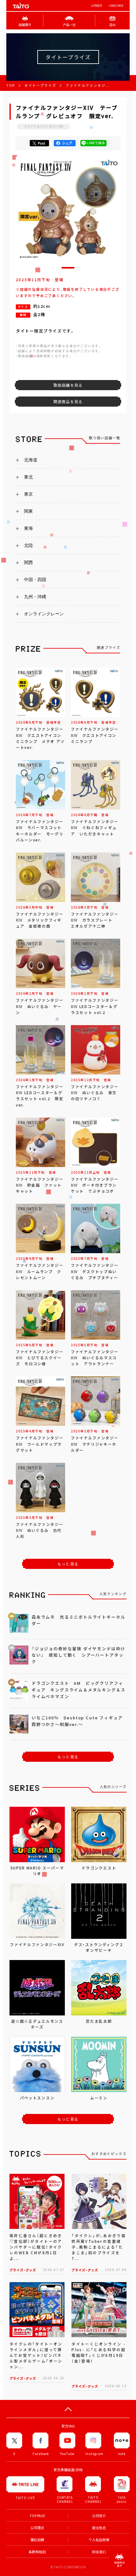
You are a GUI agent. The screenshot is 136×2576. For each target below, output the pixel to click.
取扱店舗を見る (68, 385)
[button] (68, 268)
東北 (28, 477)
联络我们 (99, 2552)
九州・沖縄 (35, 597)
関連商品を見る (68, 402)
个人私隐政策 (99, 2540)
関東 (28, 511)
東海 (28, 528)
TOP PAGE (37, 2516)
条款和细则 (37, 2552)
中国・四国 (35, 580)
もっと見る (68, 1564)
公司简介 (97, 6)
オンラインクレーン (44, 614)
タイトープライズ (40, 85)
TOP (11, 85)
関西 (28, 562)
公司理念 (37, 2528)
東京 (28, 494)
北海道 (31, 460)
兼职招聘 (37, 2540)
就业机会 (99, 2528)
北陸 (28, 545)
